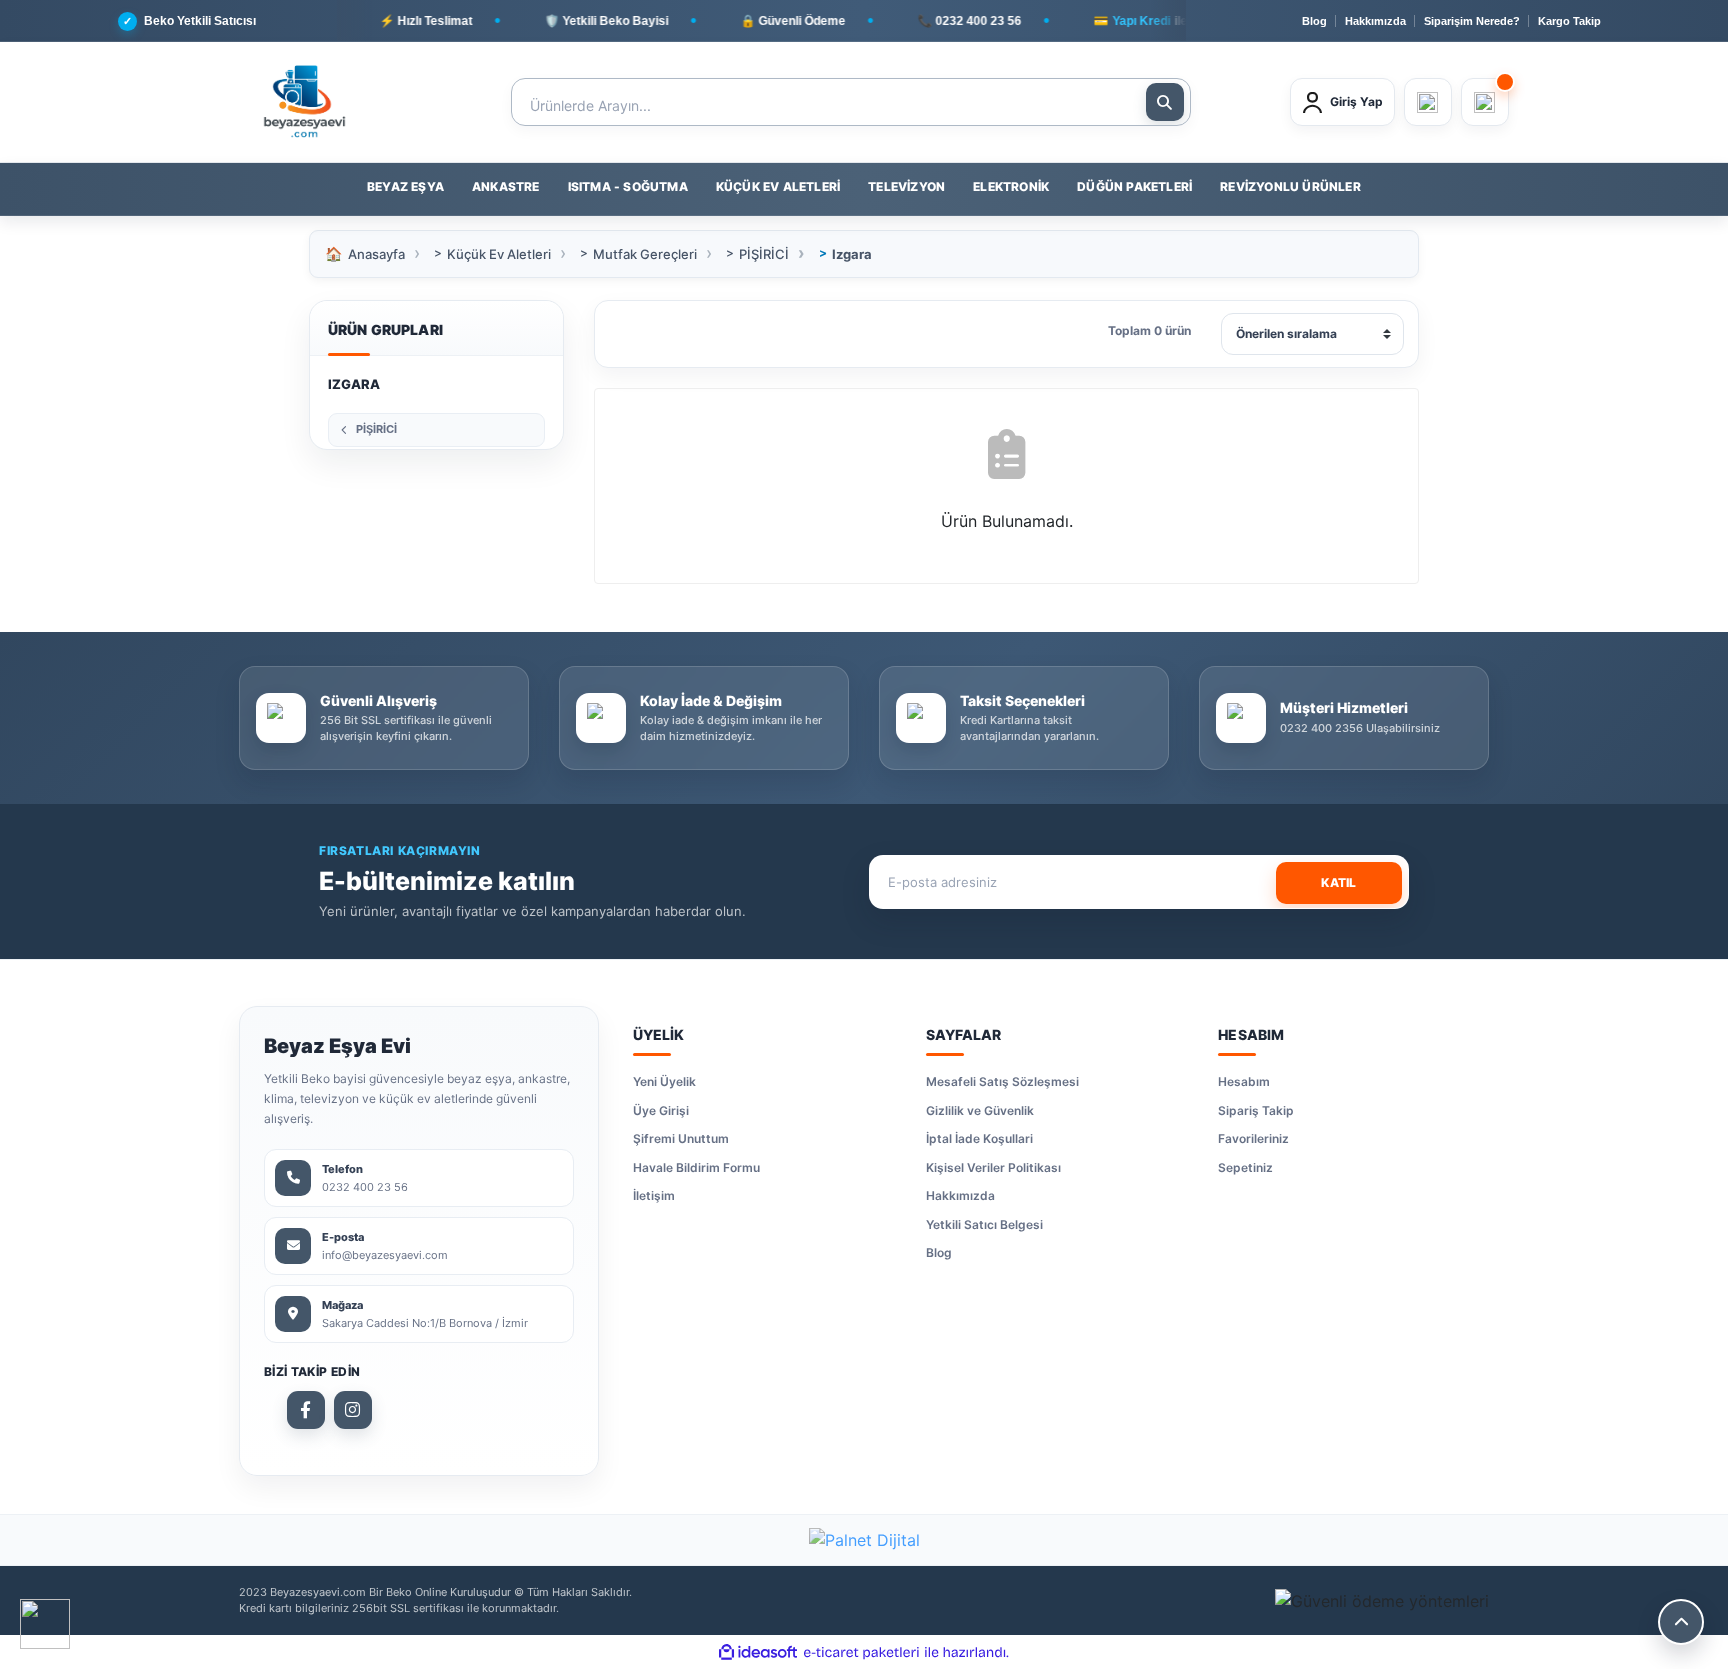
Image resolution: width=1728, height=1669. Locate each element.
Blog (1314, 21)
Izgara (852, 254)
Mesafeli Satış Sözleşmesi (1002, 1081)
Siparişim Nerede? (1472, 21)
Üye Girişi (661, 1110)
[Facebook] (306, 1410)
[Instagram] (353, 1410)
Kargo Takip (1569, 21)
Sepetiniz (1245, 1167)
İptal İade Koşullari (979, 1138)
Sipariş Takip (1256, 1110)
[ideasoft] (758, 1652)
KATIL (1338, 882)
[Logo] (304, 102)
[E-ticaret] (861, 1652)
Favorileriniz (1253, 1138)
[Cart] (1485, 102)
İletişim (654, 1195)
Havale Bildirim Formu (696, 1167)
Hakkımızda (1375, 21)
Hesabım (1244, 1081)
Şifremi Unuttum (681, 1138)
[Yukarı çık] (1681, 1622)
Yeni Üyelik (664, 1081)
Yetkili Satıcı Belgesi (984, 1224)
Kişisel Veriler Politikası (993, 1167)
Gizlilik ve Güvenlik (980, 1110)
